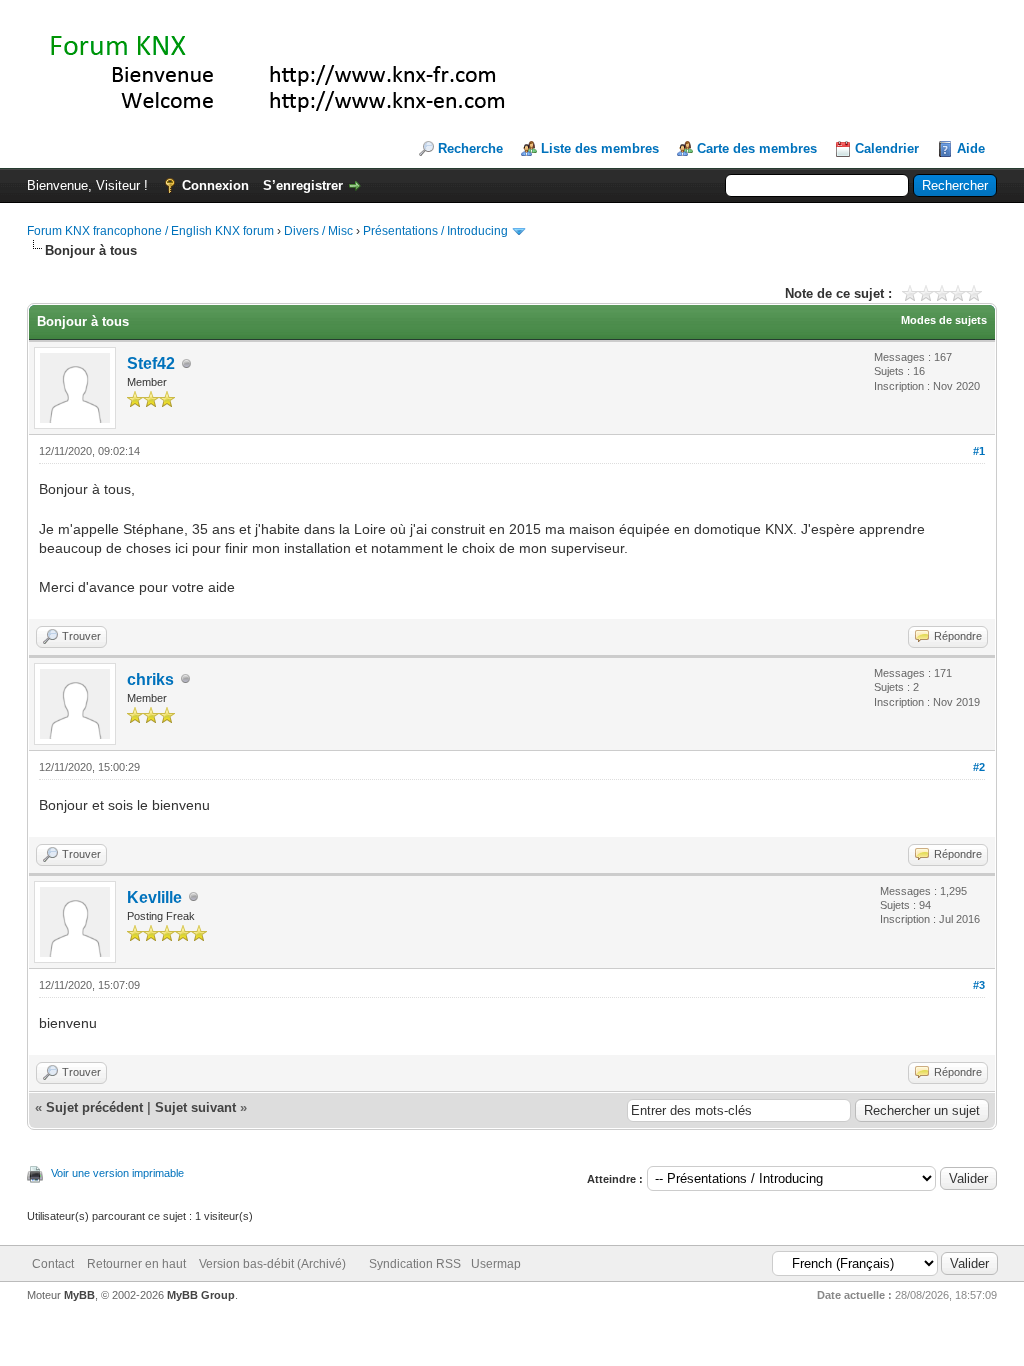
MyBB (79, 1295)
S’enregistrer (303, 185)
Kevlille (154, 897)
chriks (150, 679)
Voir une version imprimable (117, 1173)
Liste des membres (600, 148)
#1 (979, 451)
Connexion (215, 185)
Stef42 (151, 363)
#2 (979, 767)
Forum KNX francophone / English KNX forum (150, 231)
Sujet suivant (195, 1107)
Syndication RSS (415, 1264)
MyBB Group (201, 1295)
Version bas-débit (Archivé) (272, 1264)
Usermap (496, 1264)
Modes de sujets (944, 320)
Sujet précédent (94, 1107)
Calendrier (887, 148)
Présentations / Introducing (435, 231)
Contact (53, 1264)
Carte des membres (757, 148)
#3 (979, 985)
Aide (971, 148)
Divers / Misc (318, 231)
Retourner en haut (136, 1264)
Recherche (470, 148)
